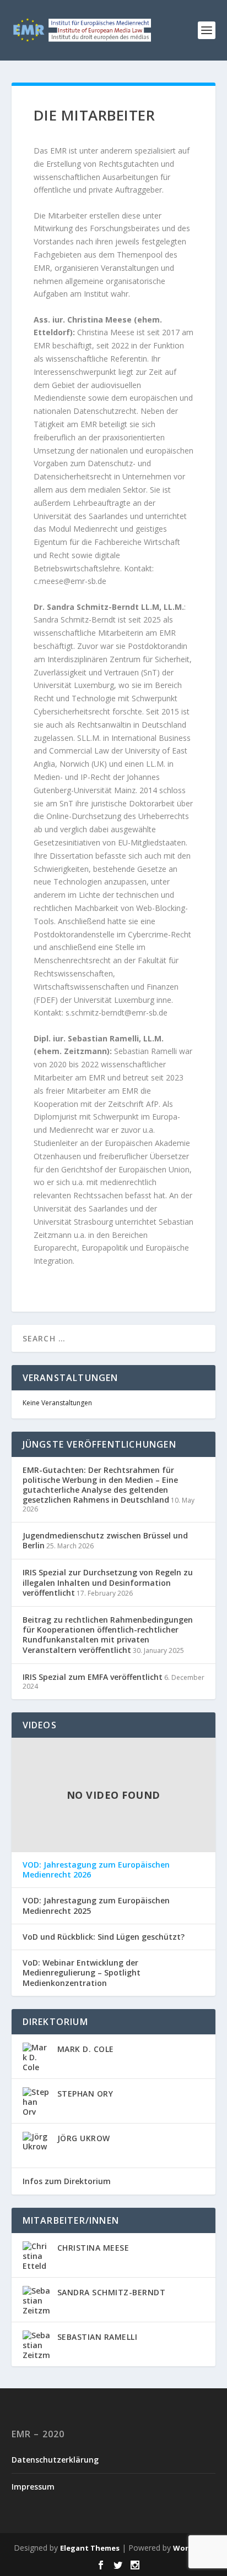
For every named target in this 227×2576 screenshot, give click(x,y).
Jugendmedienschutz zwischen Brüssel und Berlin (105, 1540)
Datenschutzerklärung (55, 2460)
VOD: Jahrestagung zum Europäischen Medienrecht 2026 (96, 1870)
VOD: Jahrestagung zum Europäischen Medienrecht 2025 (96, 1906)
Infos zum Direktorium (67, 2181)
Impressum (33, 2487)
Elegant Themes (90, 2548)
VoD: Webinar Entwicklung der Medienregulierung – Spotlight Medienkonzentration (82, 1973)
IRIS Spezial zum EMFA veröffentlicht (93, 1677)
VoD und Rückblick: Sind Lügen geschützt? (104, 1937)
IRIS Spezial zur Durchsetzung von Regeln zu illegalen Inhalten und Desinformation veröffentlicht (108, 1582)
